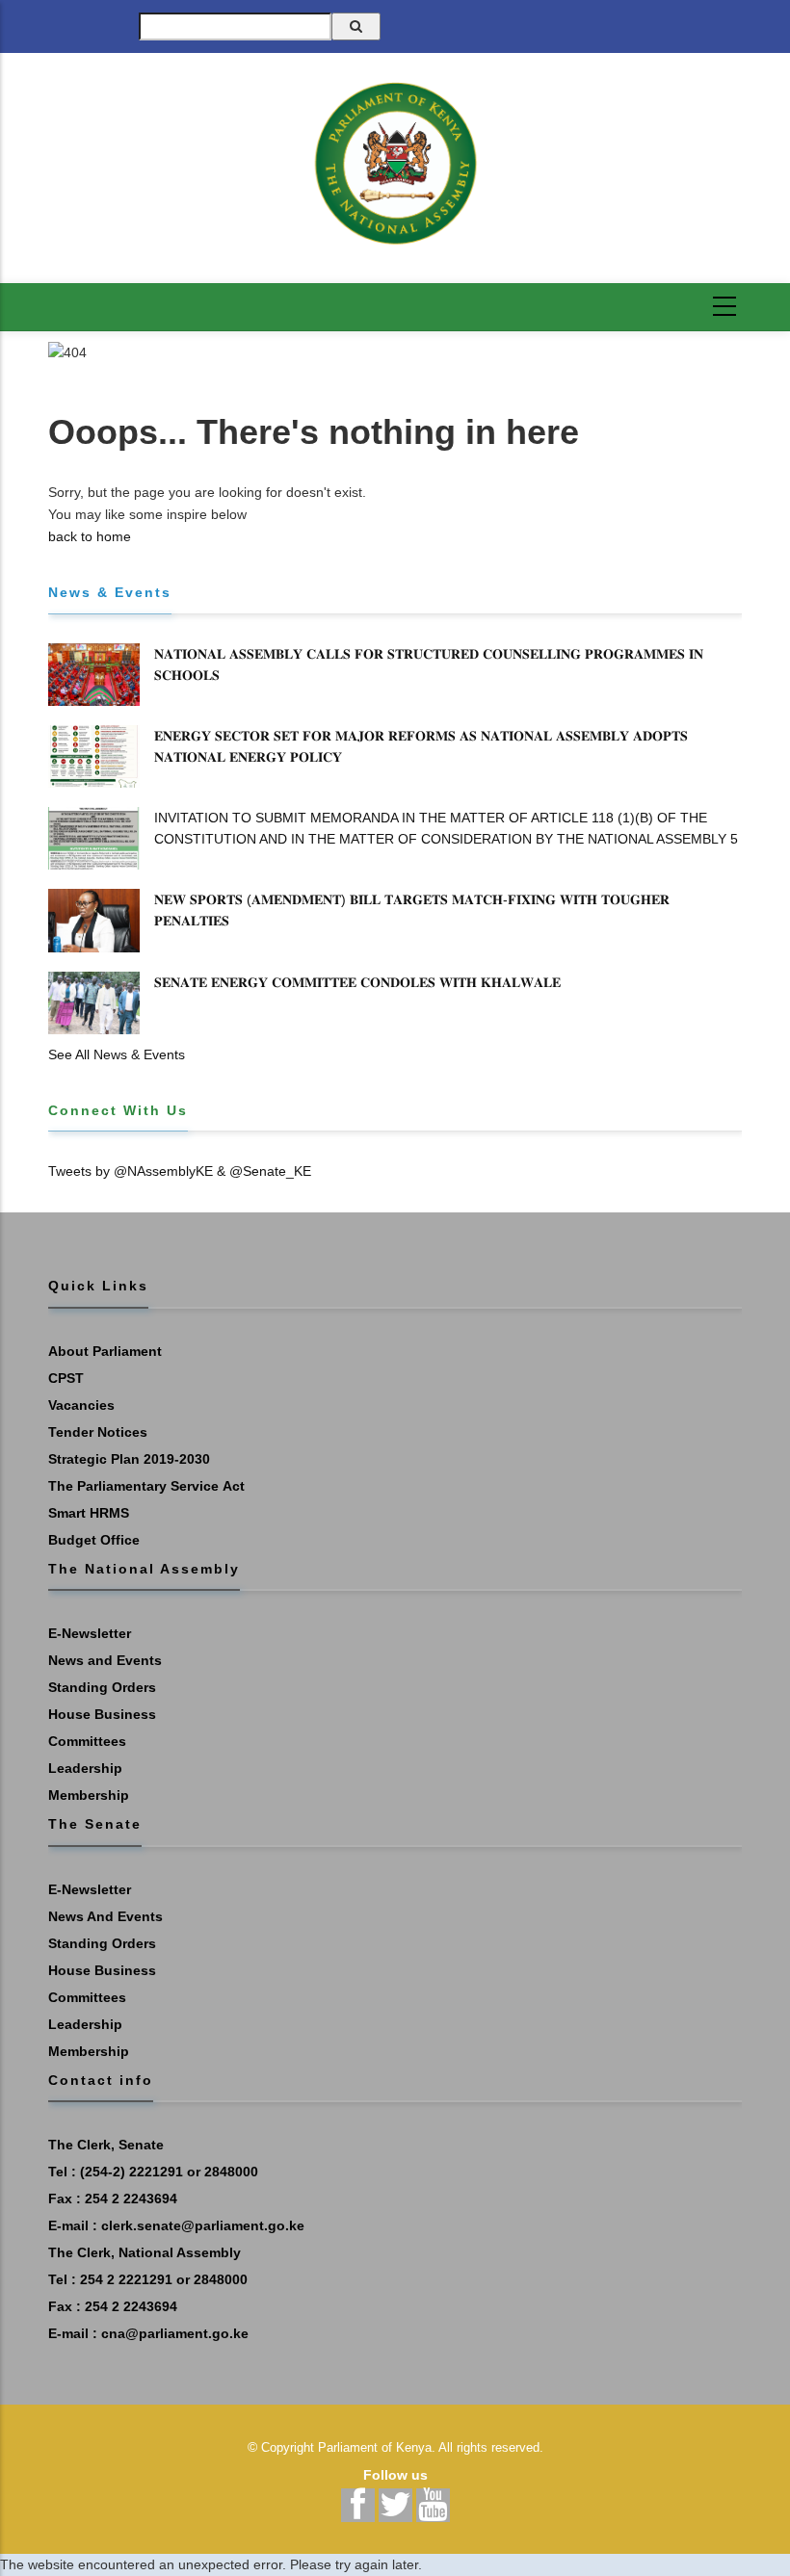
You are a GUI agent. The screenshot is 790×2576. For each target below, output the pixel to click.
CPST (66, 1378)
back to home (90, 536)
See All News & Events (117, 1054)
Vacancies (81, 1405)
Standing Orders (102, 1687)
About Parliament (105, 1351)
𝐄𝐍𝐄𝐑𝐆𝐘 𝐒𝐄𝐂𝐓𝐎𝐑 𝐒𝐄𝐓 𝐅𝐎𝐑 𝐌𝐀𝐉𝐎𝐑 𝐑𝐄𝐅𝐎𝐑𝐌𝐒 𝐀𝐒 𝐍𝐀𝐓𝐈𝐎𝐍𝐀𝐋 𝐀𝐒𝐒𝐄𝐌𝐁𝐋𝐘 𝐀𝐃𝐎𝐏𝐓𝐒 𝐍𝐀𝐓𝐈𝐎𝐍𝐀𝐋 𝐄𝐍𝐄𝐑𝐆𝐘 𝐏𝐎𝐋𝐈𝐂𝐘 (421, 746)
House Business (102, 1714)
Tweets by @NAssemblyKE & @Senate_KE (180, 1171)
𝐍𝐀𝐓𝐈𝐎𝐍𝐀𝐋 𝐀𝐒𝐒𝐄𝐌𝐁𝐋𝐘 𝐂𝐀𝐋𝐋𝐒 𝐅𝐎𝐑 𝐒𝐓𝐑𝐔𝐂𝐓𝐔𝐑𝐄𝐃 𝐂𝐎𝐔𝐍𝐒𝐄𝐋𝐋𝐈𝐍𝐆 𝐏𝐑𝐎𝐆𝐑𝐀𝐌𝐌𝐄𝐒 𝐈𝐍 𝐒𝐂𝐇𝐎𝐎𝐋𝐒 (429, 664)
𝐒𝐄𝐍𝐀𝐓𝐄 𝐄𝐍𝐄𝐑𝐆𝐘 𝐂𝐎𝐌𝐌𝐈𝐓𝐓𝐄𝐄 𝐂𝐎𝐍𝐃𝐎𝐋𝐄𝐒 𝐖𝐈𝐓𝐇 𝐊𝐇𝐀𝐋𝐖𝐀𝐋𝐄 (357, 982)
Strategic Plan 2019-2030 (129, 1459)
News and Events (105, 1660)
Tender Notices (98, 1432)
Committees (87, 1741)
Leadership (85, 1768)
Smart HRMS (89, 1513)
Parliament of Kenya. (377, 2447)
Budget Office (94, 1540)
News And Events (105, 1916)
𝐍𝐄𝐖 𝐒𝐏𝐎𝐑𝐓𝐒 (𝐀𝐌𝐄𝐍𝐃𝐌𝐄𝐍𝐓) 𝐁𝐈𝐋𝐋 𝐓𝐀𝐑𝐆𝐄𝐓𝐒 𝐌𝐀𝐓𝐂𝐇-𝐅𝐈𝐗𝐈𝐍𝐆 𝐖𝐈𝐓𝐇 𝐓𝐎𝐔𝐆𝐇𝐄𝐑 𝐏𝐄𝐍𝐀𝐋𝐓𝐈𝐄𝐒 (412, 910)
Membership (89, 1795)
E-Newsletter (90, 1633)
